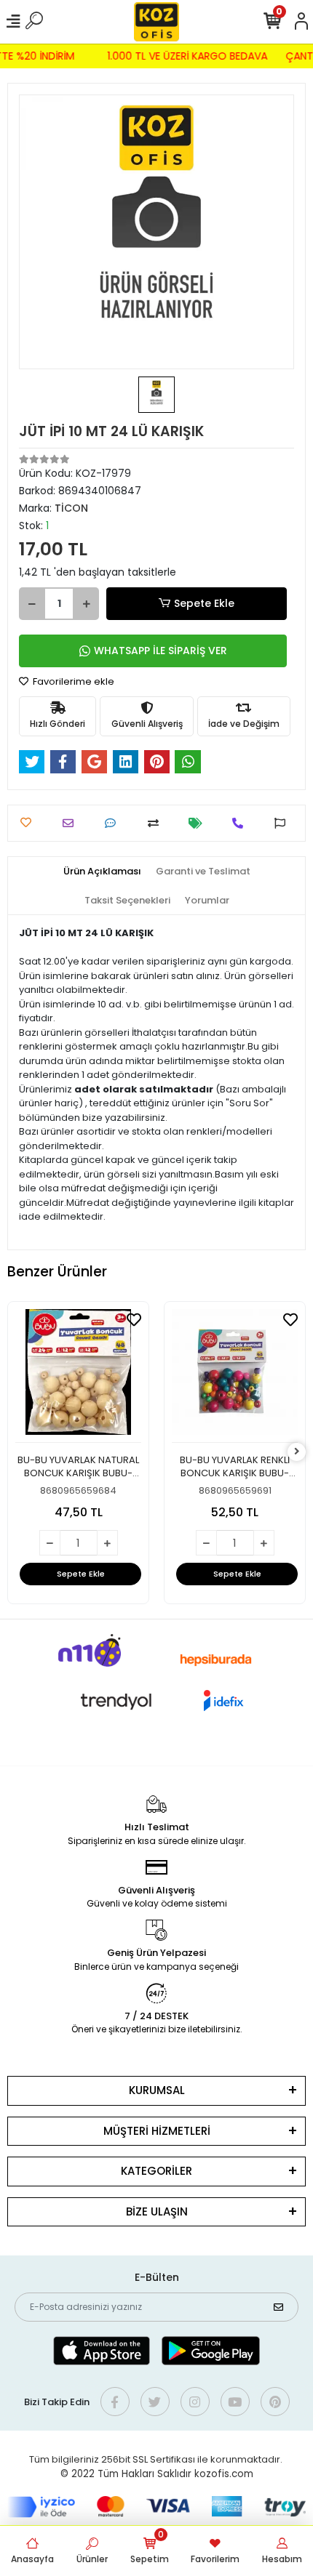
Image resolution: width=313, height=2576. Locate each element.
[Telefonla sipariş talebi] (241, 823)
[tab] (102, 872)
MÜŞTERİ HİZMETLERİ (157, 2131)
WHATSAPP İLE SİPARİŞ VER (161, 651)
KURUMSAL (157, 2090)
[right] (297, 1452)
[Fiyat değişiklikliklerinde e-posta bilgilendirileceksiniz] (199, 823)
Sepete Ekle (204, 603)
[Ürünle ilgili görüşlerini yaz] (114, 823)
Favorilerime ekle (72, 681)
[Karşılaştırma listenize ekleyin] (157, 823)
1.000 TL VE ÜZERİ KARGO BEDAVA (191, 56)
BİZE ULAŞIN (157, 2211)
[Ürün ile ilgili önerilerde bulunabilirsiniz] (284, 823)
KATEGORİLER (156, 2171)
